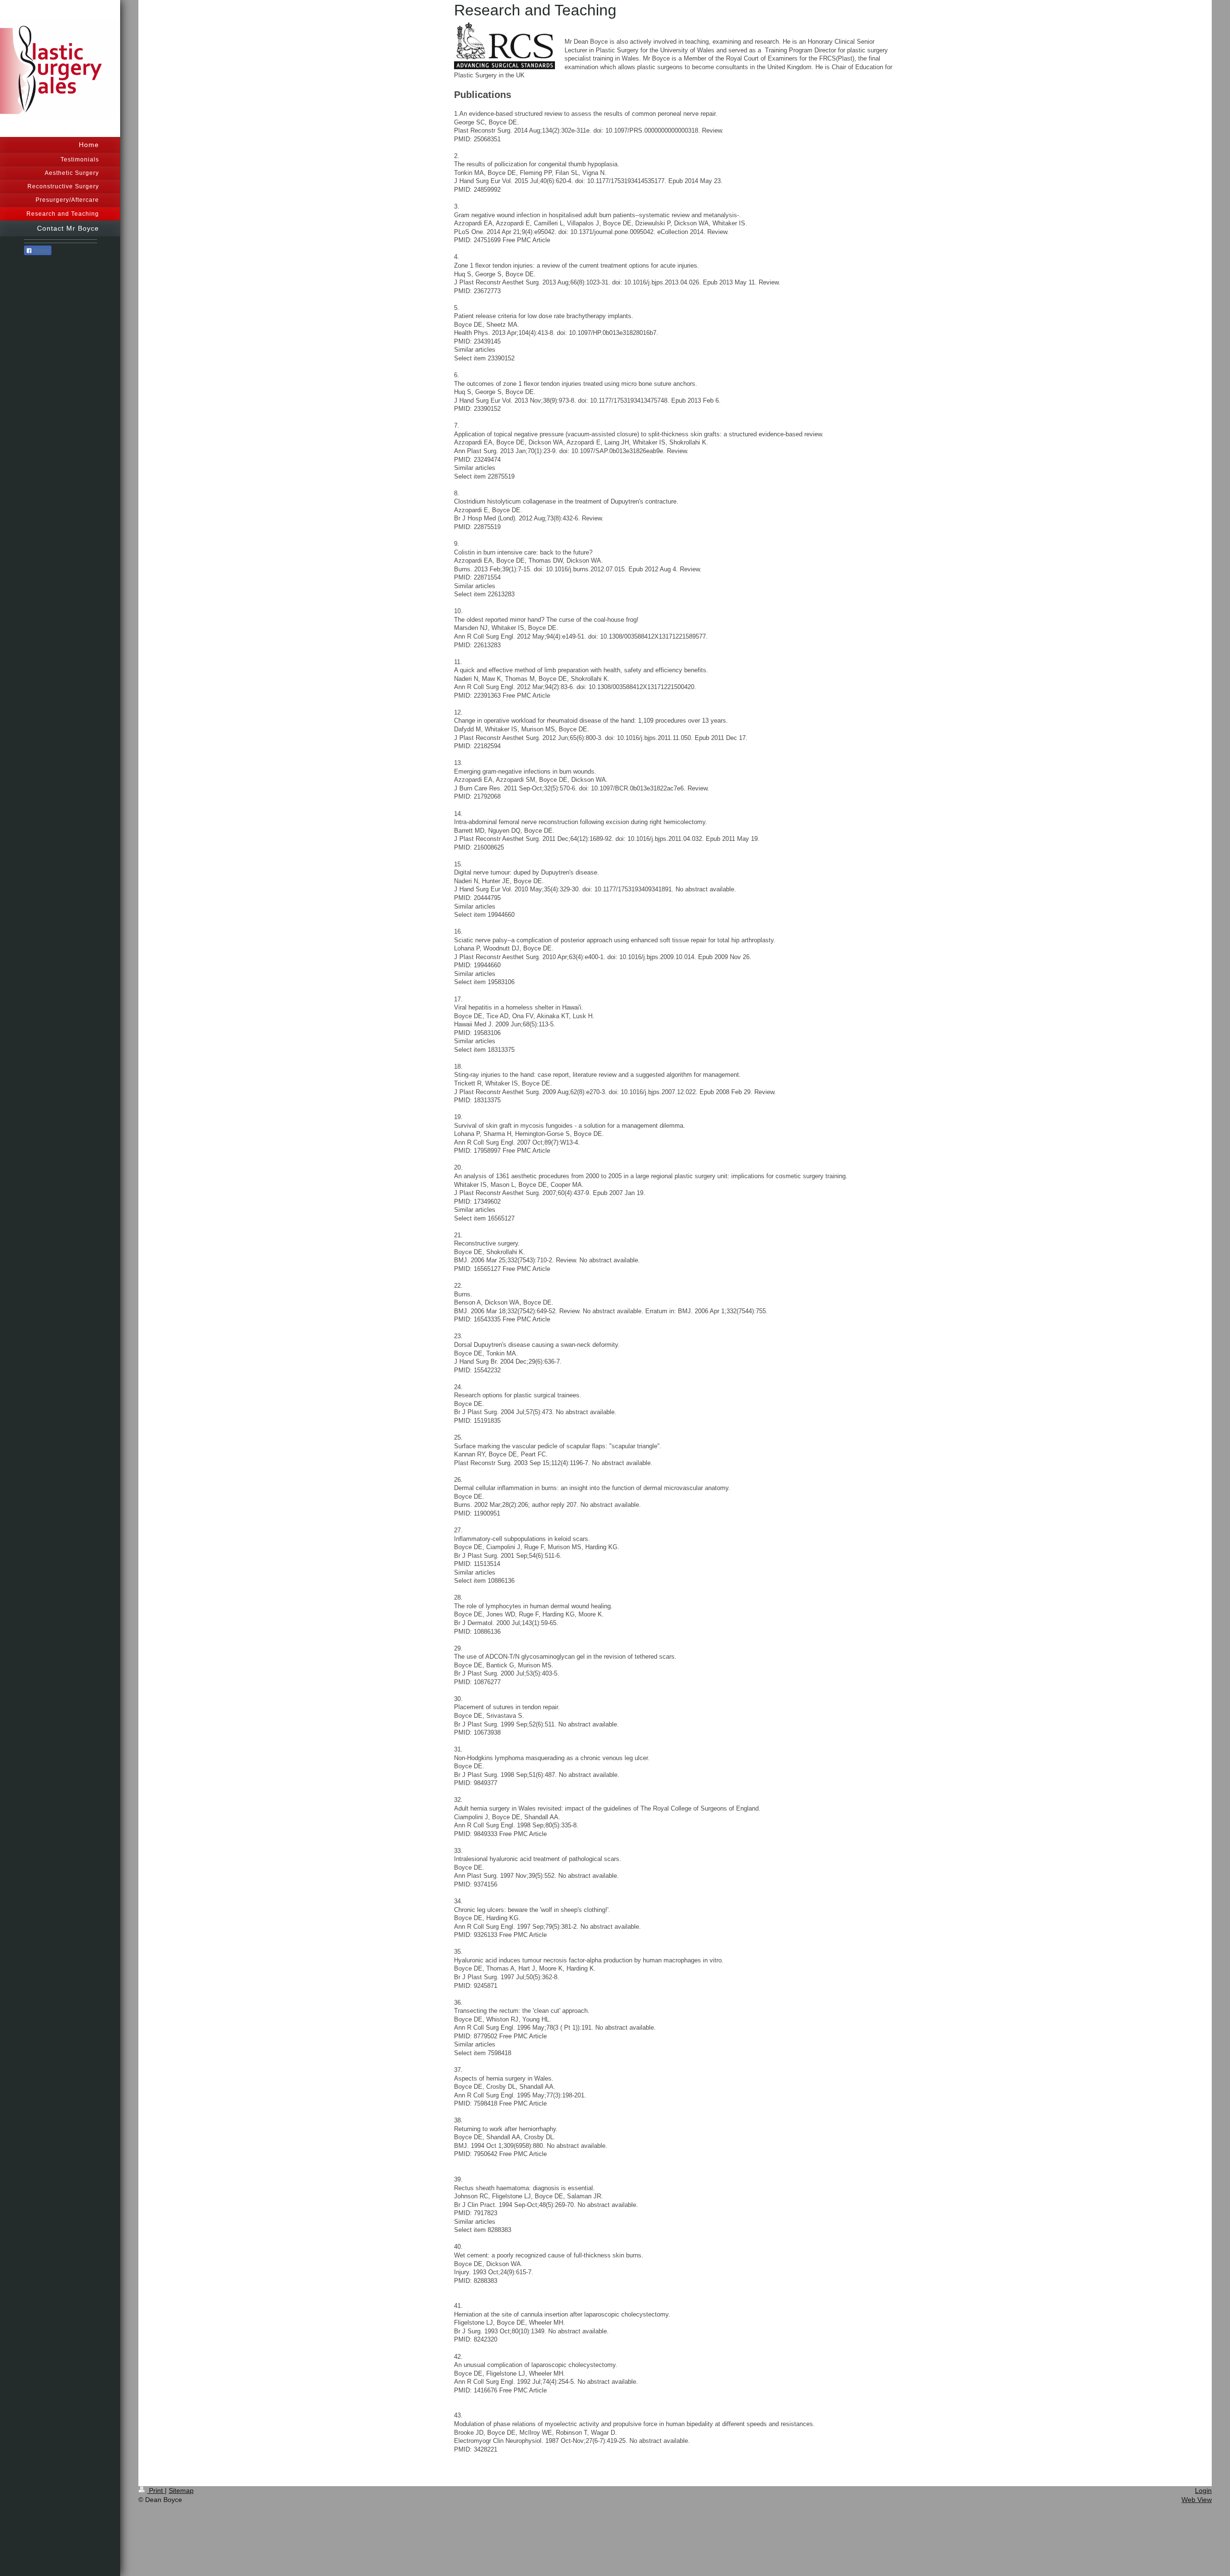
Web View (1197, 2500)
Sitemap (181, 2490)
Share (41, 251)
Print (156, 2490)
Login (1203, 2490)
